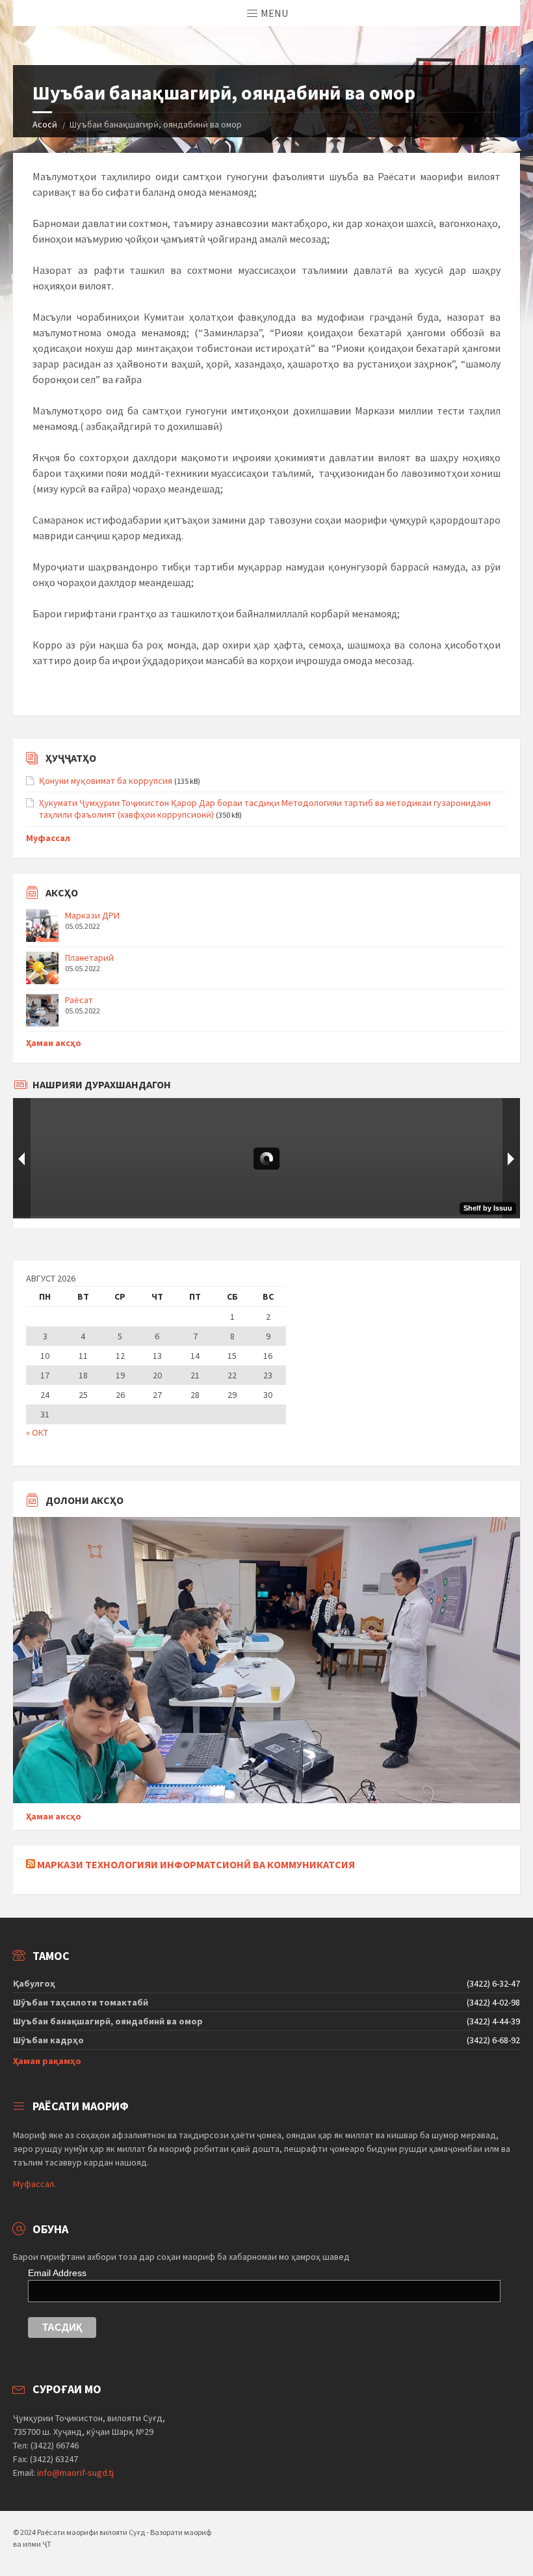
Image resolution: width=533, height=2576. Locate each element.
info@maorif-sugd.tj (75, 2473)
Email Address (57, 2273)
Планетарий (89, 958)
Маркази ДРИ (92, 915)
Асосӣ (45, 124)
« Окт (37, 1432)
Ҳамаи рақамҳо (47, 2061)
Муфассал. (34, 2184)
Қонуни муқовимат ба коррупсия (106, 781)
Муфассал (48, 838)
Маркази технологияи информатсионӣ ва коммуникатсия (196, 1864)
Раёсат (79, 1000)
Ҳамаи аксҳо (54, 1043)
